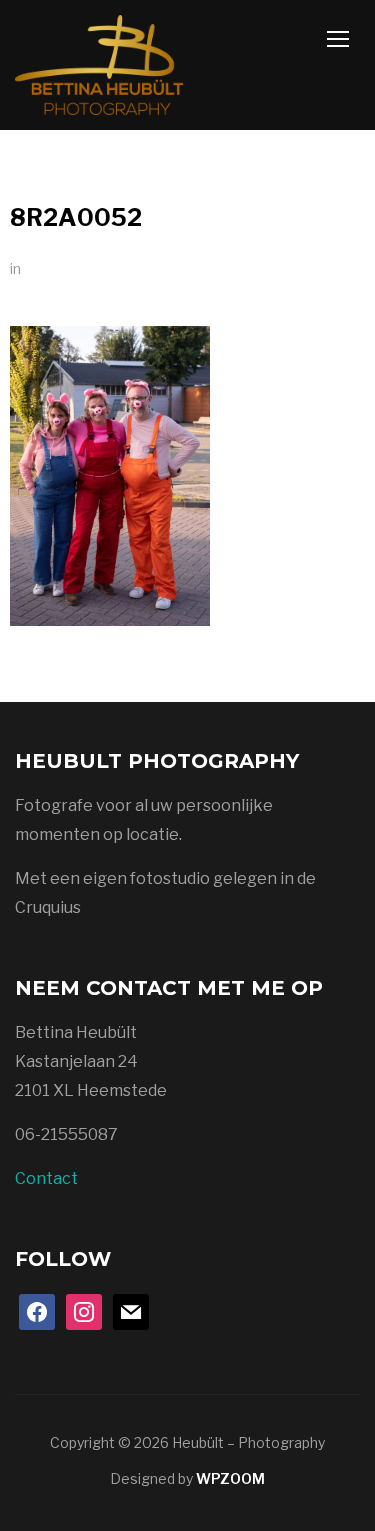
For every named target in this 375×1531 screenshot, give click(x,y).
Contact (46, 1178)
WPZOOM (230, 1478)
